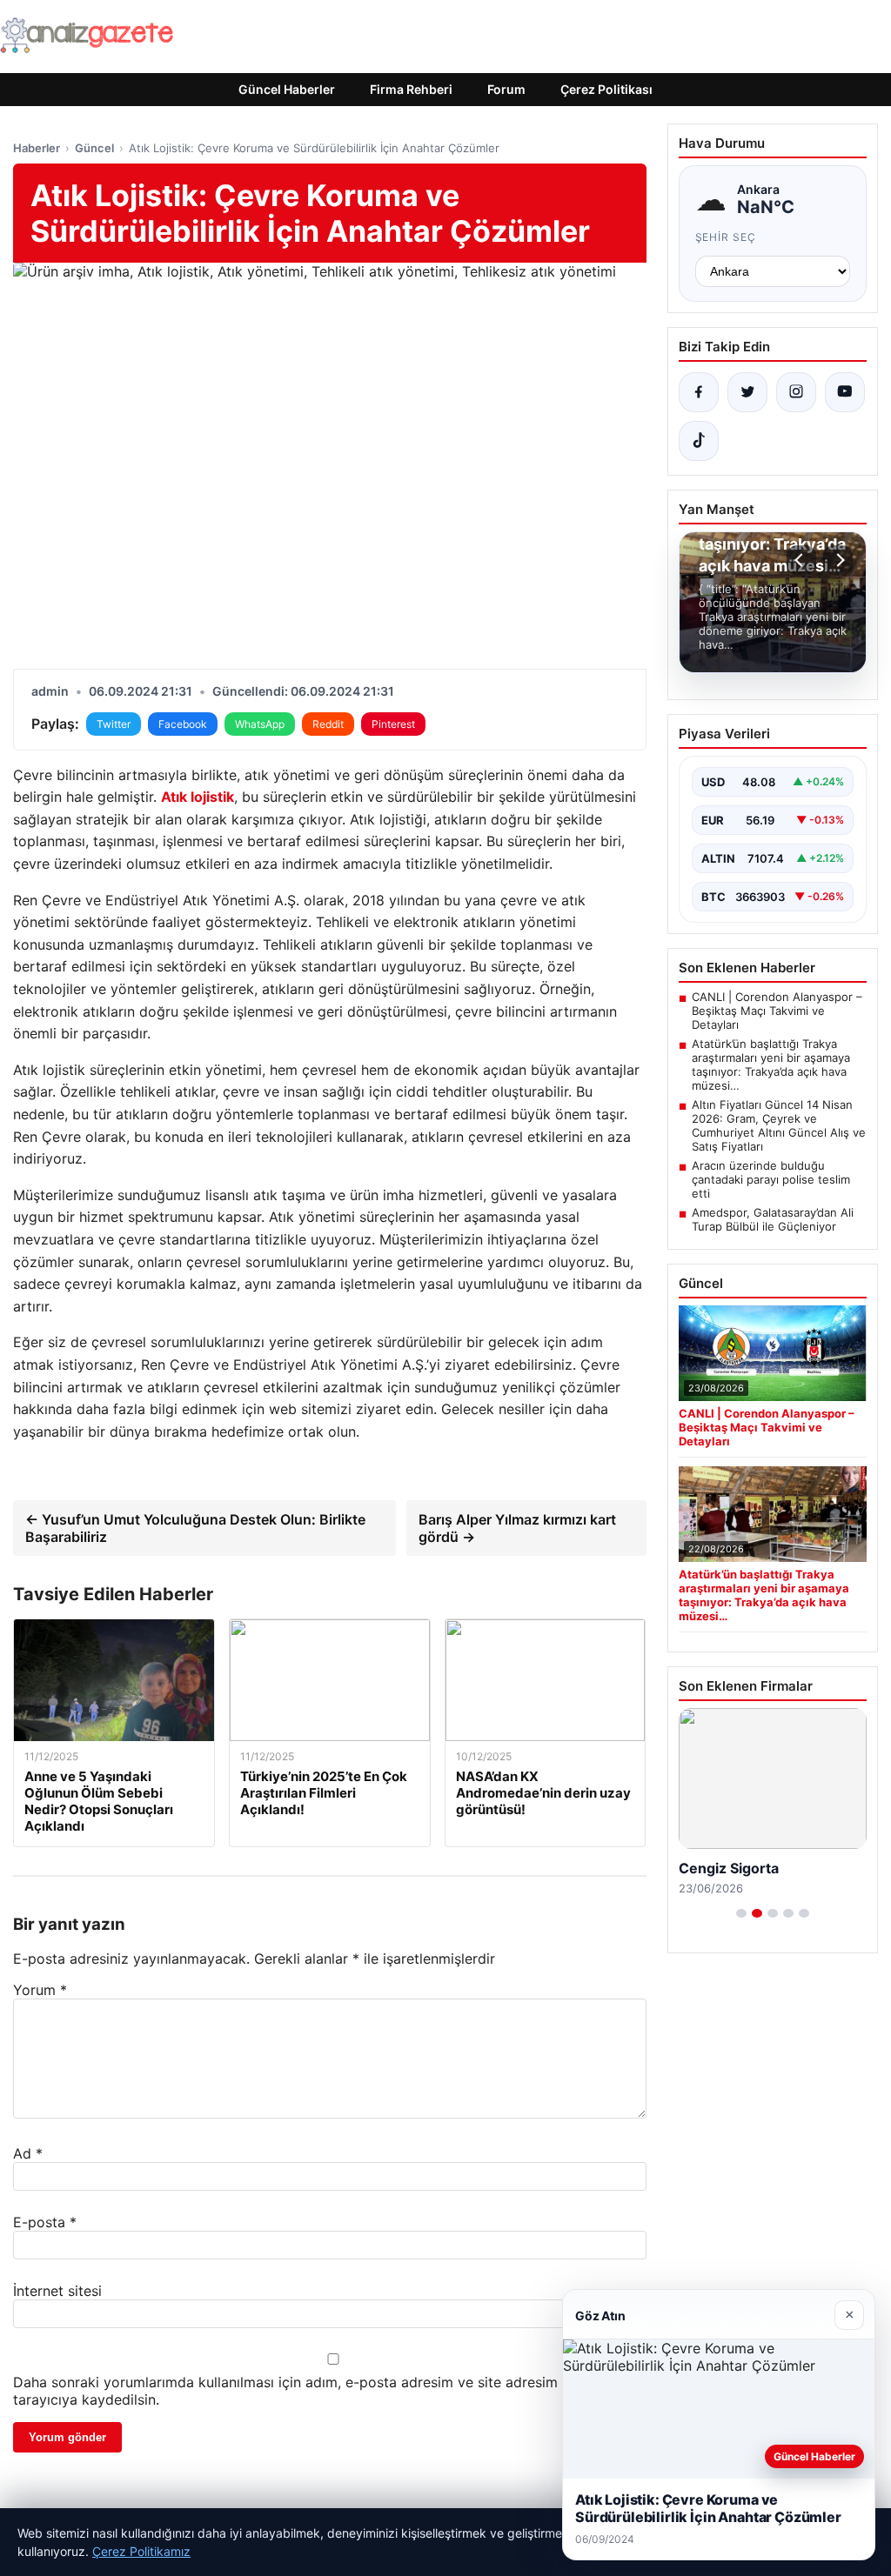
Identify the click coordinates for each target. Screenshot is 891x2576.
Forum (506, 89)
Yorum (40, 1990)
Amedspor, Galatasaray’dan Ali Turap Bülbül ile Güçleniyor (773, 1219)
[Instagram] (796, 392)
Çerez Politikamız (141, 2551)
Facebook (183, 724)
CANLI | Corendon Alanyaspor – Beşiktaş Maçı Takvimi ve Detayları (777, 1011)
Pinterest (393, 724)
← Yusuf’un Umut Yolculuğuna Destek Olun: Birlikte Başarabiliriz (195, 1528)
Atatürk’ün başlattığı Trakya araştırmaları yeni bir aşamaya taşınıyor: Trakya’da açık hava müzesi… (771, 1064)
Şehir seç (726, 237)
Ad (28, 2153)
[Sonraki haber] (838, 560)
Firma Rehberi (411, 89)
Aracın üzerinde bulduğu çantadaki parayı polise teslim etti (771, 1179)
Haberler (37, 148)
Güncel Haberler (287, 89)
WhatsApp (260, 724)
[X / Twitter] (747, 392)
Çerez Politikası (606, 89)
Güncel (94, 148)
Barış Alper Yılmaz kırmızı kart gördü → (517, 1528)
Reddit (328, 724)
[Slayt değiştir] (741, 1913)
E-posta (45, 2222)
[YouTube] (845, 392)
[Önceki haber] (801, 560)
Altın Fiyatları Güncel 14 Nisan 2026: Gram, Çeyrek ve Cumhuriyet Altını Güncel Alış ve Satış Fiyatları (779, 1125)
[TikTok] (699, 441)
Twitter (114, 724)
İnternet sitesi (57, 2291)
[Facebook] (699, 392)
